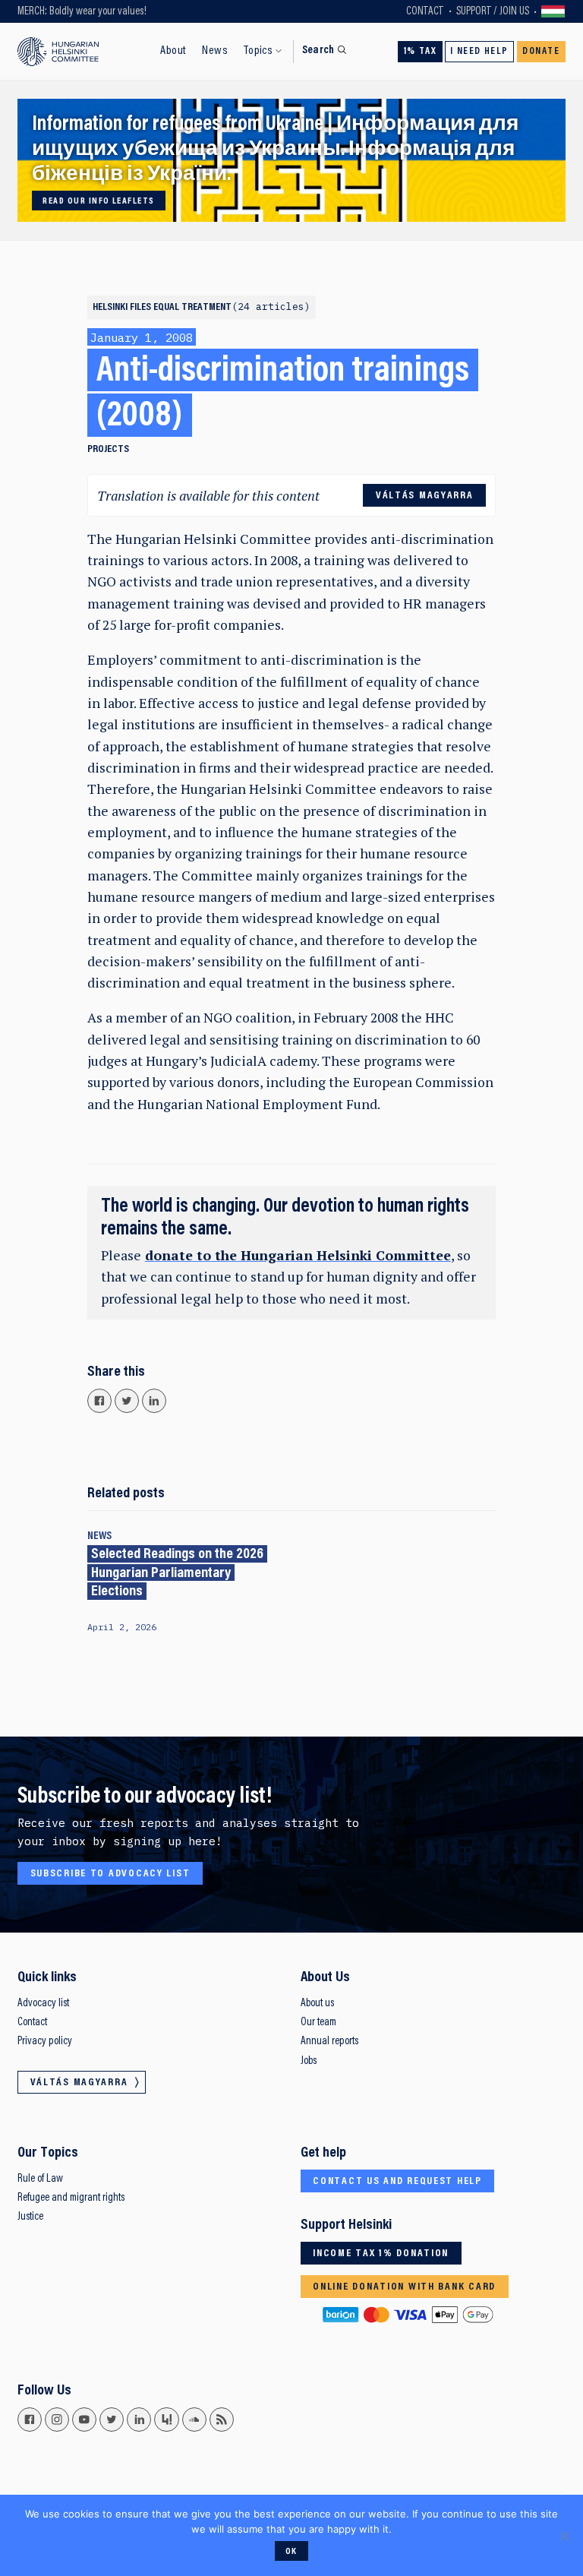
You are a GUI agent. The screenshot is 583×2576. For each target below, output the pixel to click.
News (215, 51)
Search (318, 51)
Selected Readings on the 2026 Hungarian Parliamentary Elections (177, 1573)
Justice (30, 2217)
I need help (479, 52)
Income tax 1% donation (381, 2254)
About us (317, 2004)
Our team (318, 2023)
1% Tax (421, 52)
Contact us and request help (397, 2182)
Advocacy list (43, 2004)
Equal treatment (229, 308)
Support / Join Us (493, 12)
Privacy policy (45, 2042)
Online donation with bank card (404, 2287)
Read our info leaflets (98, 201)
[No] (564, 2536)
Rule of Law (40, 2179)
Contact (425, 12)
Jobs (309, 2061)
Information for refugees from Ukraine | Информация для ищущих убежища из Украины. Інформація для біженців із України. (275, 150)
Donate (541, 52)
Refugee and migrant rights (71, 2198)
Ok (291, 2552)
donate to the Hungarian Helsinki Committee (298, 1255)
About (173, 51)
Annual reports (329, 2042)
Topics (258, 51)
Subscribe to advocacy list (110, 1874)
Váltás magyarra (553, 11)
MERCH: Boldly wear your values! (82, 12)
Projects (108, 450)
